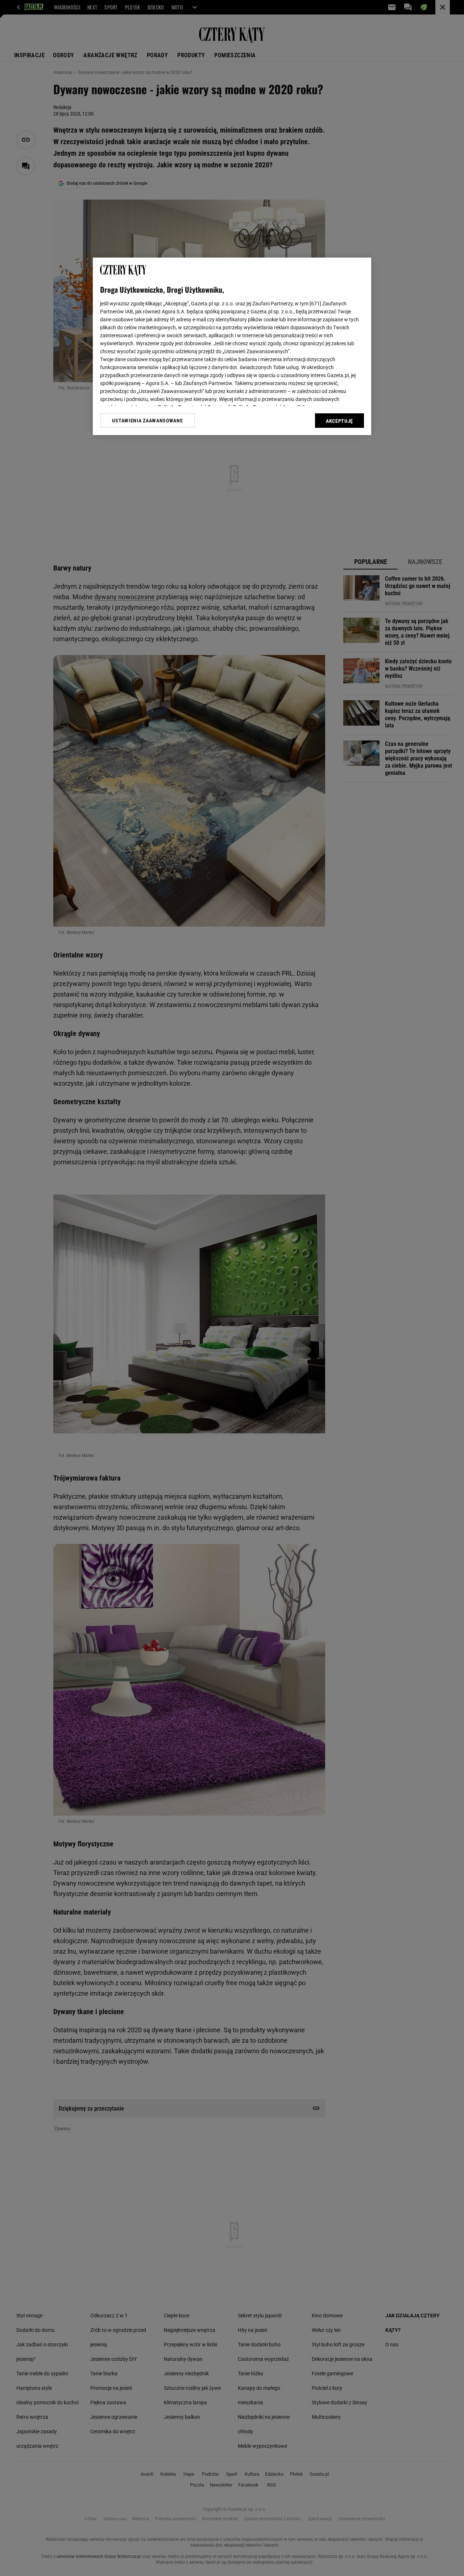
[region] (232, 346)
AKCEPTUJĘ (339, 421)
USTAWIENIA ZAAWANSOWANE (147, 421)
